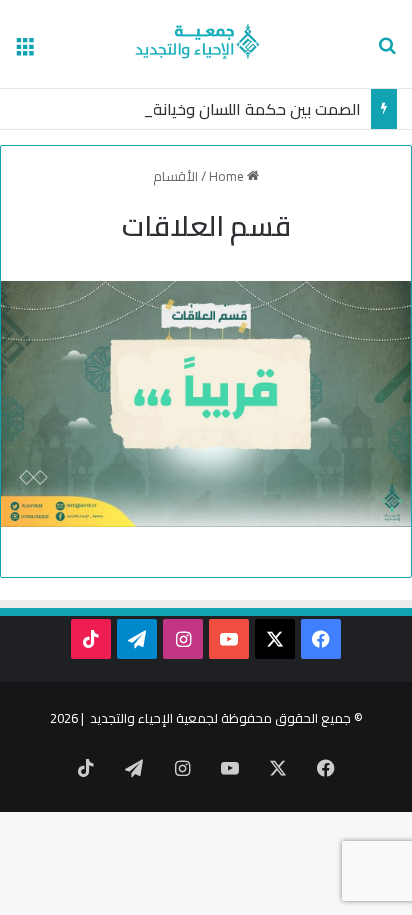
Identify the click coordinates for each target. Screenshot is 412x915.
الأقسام (175, 176)
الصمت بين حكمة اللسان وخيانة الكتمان (229, 109)
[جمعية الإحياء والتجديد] (206, 44)
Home (228, 176)
